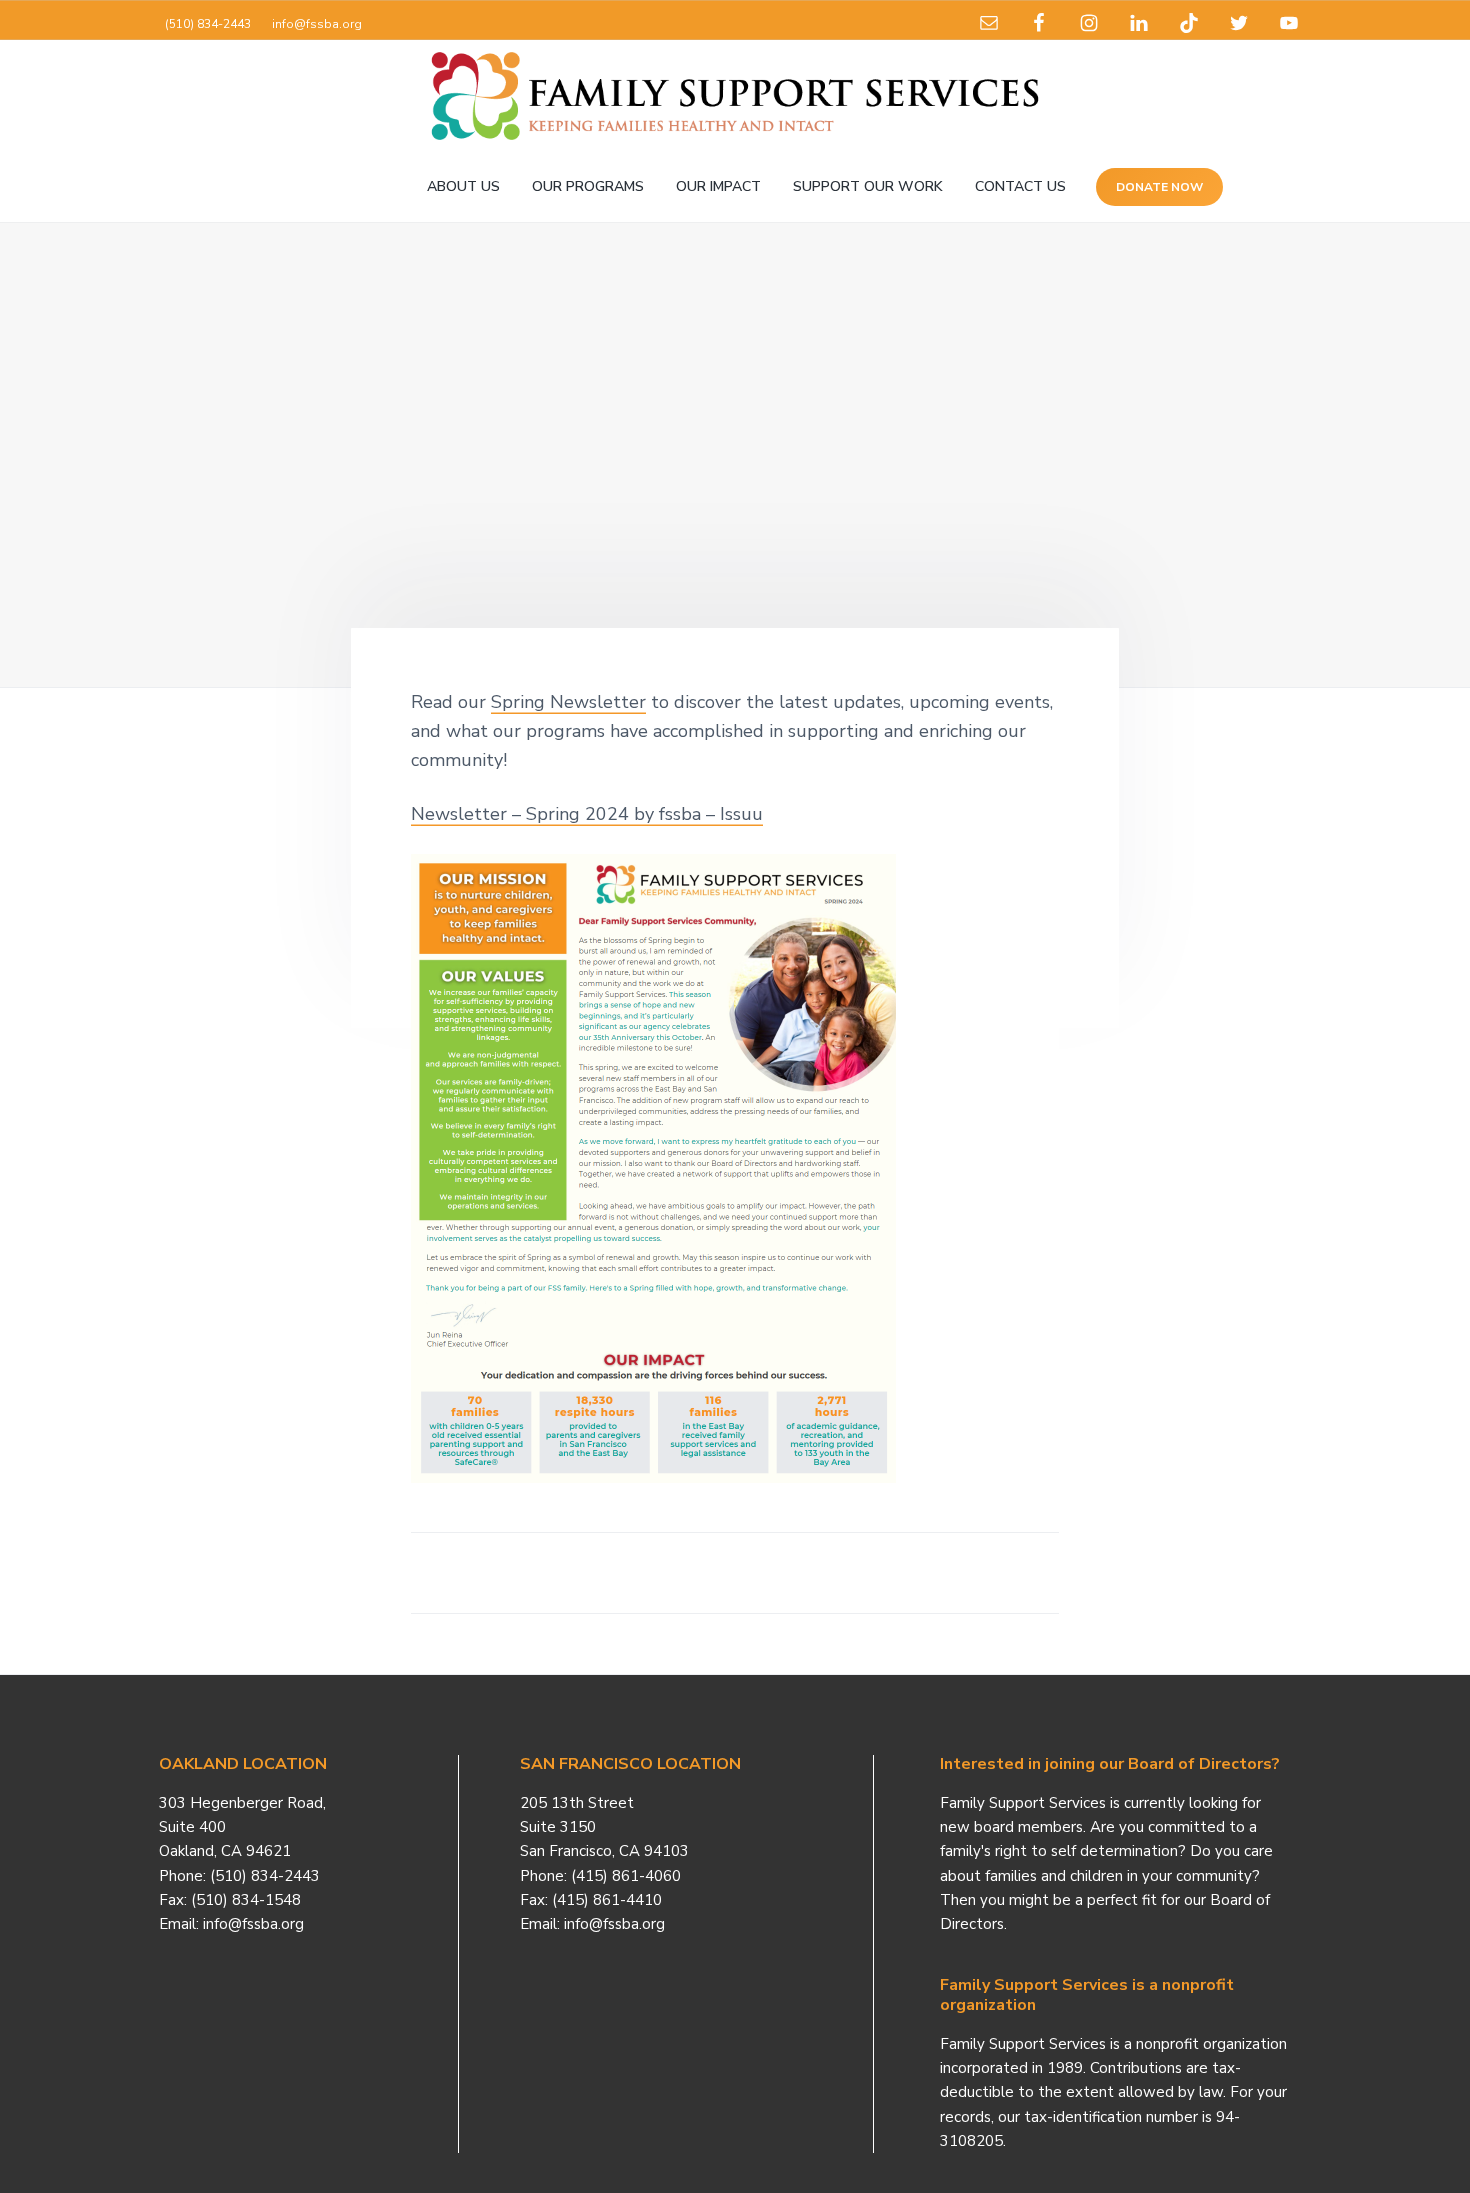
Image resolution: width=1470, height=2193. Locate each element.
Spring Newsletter (568, 702)
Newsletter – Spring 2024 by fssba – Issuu (587, 814)
